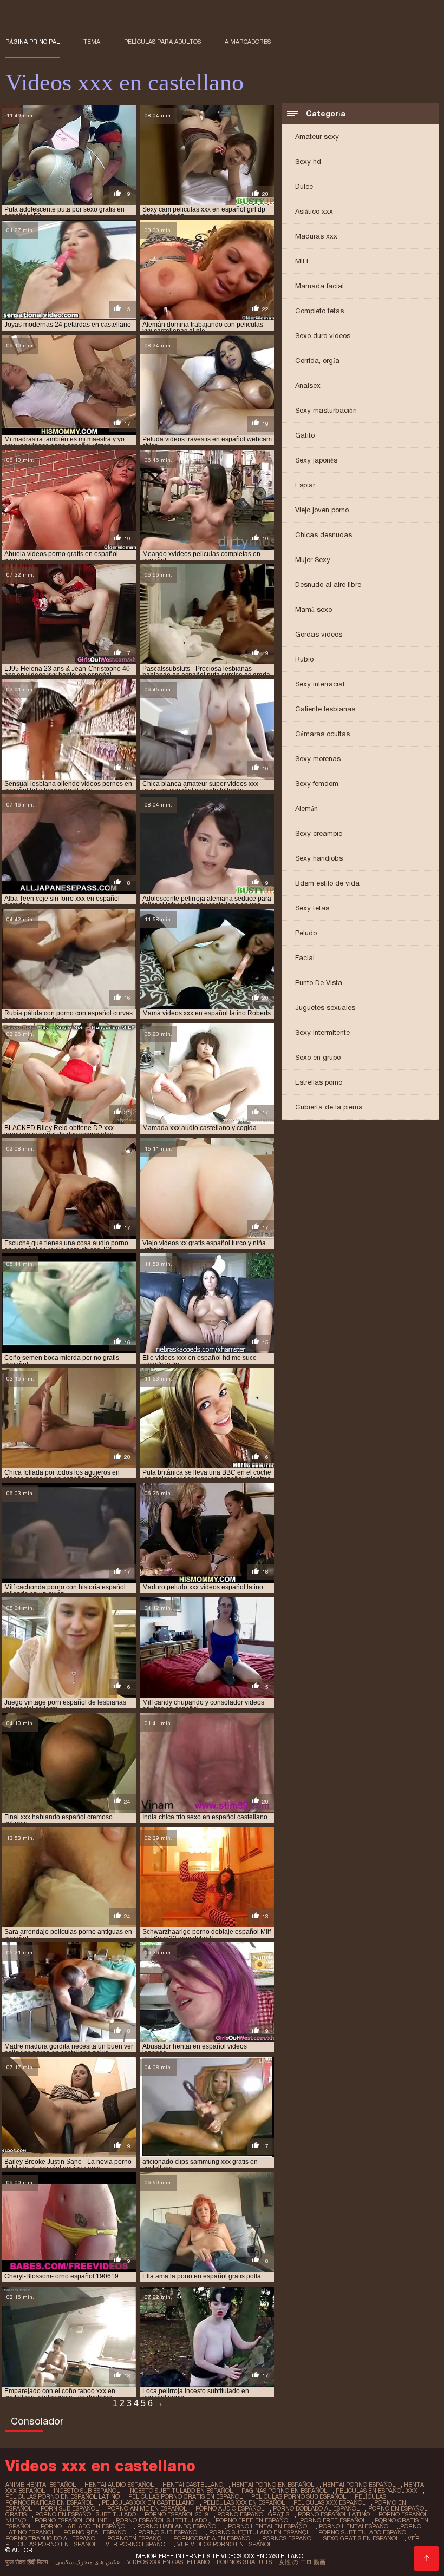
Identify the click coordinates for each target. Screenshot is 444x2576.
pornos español (288, 2538)
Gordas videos (319, 634)
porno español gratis (253, 2514)
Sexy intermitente (322, 1032)
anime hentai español (41, 2485)
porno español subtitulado (161, 2520)
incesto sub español (87, 2491)
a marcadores (248, 42)
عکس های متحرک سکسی (88, 2562)
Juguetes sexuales (325, 1008)
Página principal (32, 42)
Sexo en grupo (318, 1057)
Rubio (304, 659)
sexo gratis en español (361, 2538)
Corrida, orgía (317, 361)
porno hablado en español (84, 2526)
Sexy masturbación (326, 410)
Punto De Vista (319, 983)
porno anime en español (147, 2508)
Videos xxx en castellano (168, 2562)
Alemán (306, 808)
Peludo (306, 933)
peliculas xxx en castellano (148, 2502)
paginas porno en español (284, 2491)
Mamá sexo (314, 609)
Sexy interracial (320, 684)
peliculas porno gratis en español (185, 2496)
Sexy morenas (318, 759)
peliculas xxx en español (244, 2502)
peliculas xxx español (329, 2502)
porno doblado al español (316, 2508)
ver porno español (137, 2544)
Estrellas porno (319, 1082)
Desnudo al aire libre (328, 584)
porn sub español (70, 2508)
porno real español (96, 2532)
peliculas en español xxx (377, 2491)
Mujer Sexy (313, 560)
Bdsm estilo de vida (327, 883)
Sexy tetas (312, 908)
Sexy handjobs (319, 858)
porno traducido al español (52, 2538)
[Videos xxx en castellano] (426, 2558)
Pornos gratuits (244, 2562)
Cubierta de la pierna (329, 1107)
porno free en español (253, 2520)
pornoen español (136, 2538)
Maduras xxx (316, 236)
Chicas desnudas (324, 535)
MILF (303, 261)
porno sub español (169, 2532)
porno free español (333, 2520)
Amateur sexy (317, 137)
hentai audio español (119, 2485)
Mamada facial (319, 286)
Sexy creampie (319, 833)
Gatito (305, 435)
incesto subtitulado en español (181, 2491)
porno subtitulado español (364, 2532)
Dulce (304, 186)
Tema (92, 42)
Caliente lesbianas (325, 709)
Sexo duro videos (323, 336)
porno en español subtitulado (86, 2514)
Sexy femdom (317, 784)
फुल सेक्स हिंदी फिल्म (27, 2562)
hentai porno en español (273, 2485)
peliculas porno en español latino (63, 2496)
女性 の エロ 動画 (302, 2562)
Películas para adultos (162, 42)
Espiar (305, 485)
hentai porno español (359, 2485)
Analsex (308, 385)
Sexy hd (308, 161)
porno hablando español (178, 2526)
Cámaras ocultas (322, 734)
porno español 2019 (177, 2514)
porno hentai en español (269, 2526)
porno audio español (230, 2508)
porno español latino (334, 2514)
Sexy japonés (316, 460)
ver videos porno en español (224, 2544)
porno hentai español (355, 2526)
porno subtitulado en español (259, 2532)
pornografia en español (213, 2538)
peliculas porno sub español (299, 2496)
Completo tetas (319, 311)
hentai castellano (193, 2485)
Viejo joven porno (322, 510)
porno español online (71, 2520)
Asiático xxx (314, 211)
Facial (305, 958)
